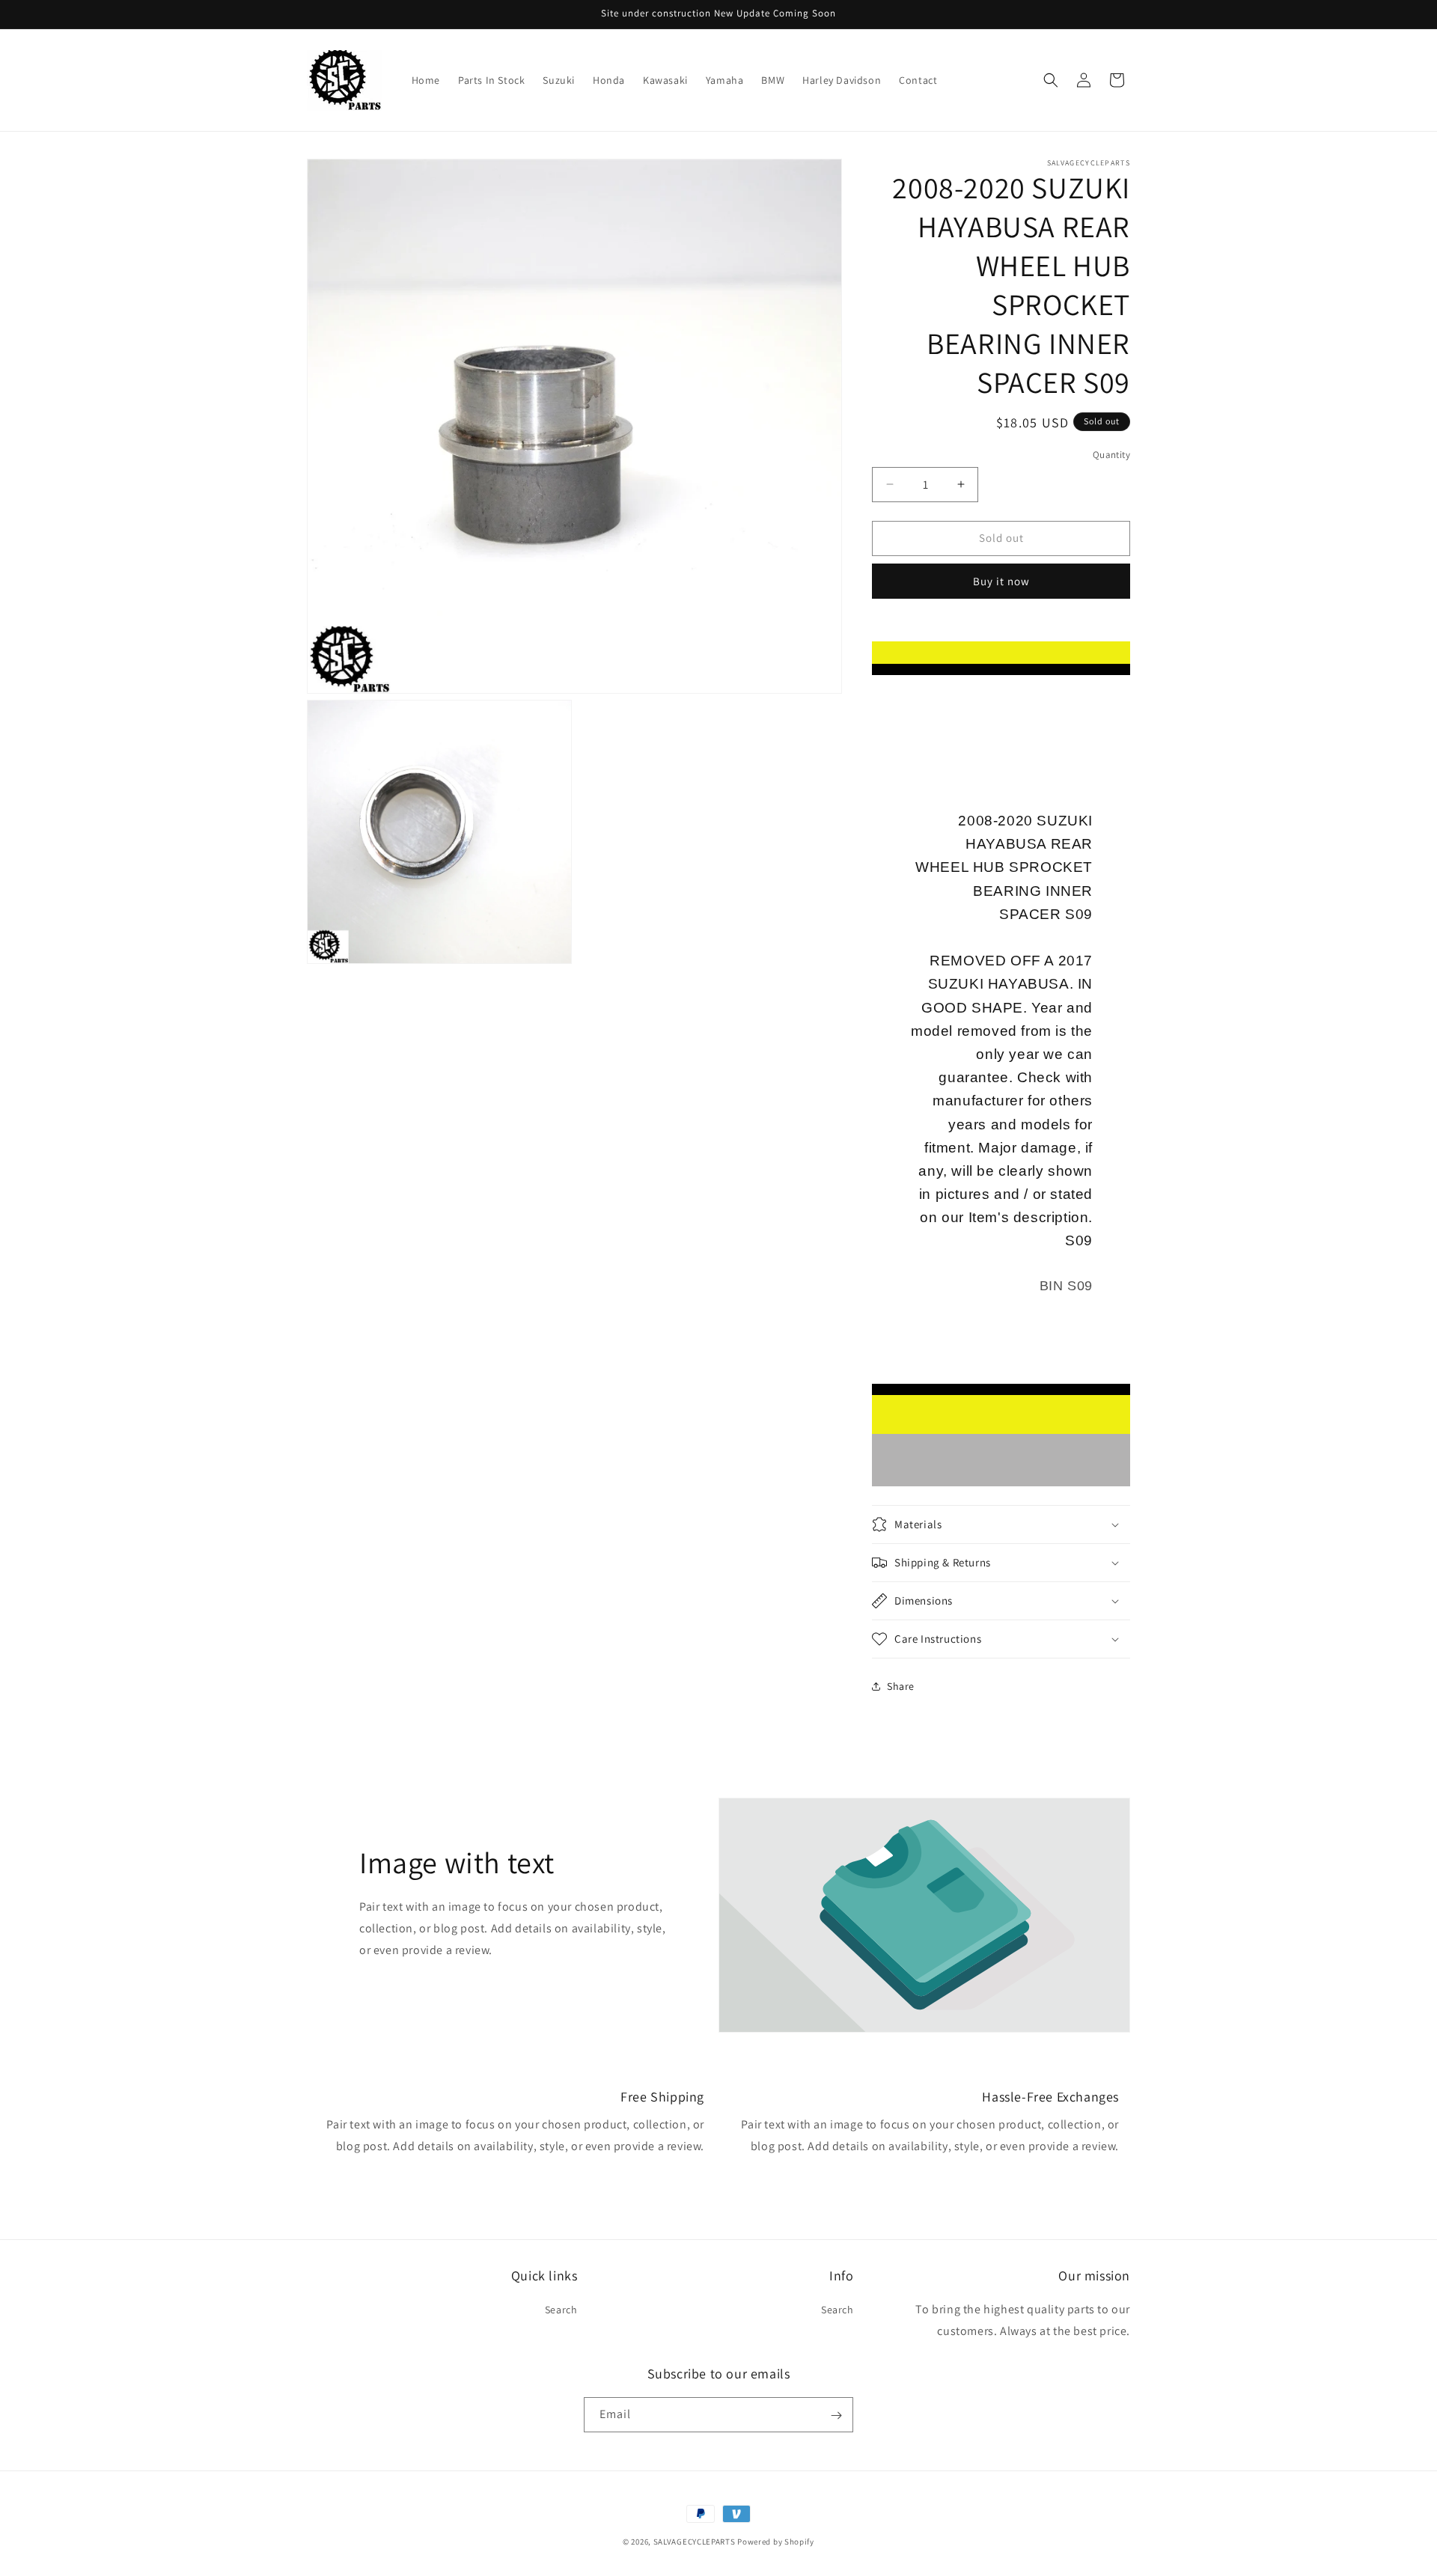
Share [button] (901, 1686)
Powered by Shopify (776, 2542)
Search (561, 2310)
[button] (1051, 80)
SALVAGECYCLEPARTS (695, 2542)
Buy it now (1001, 581)
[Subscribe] (836, 2415)
